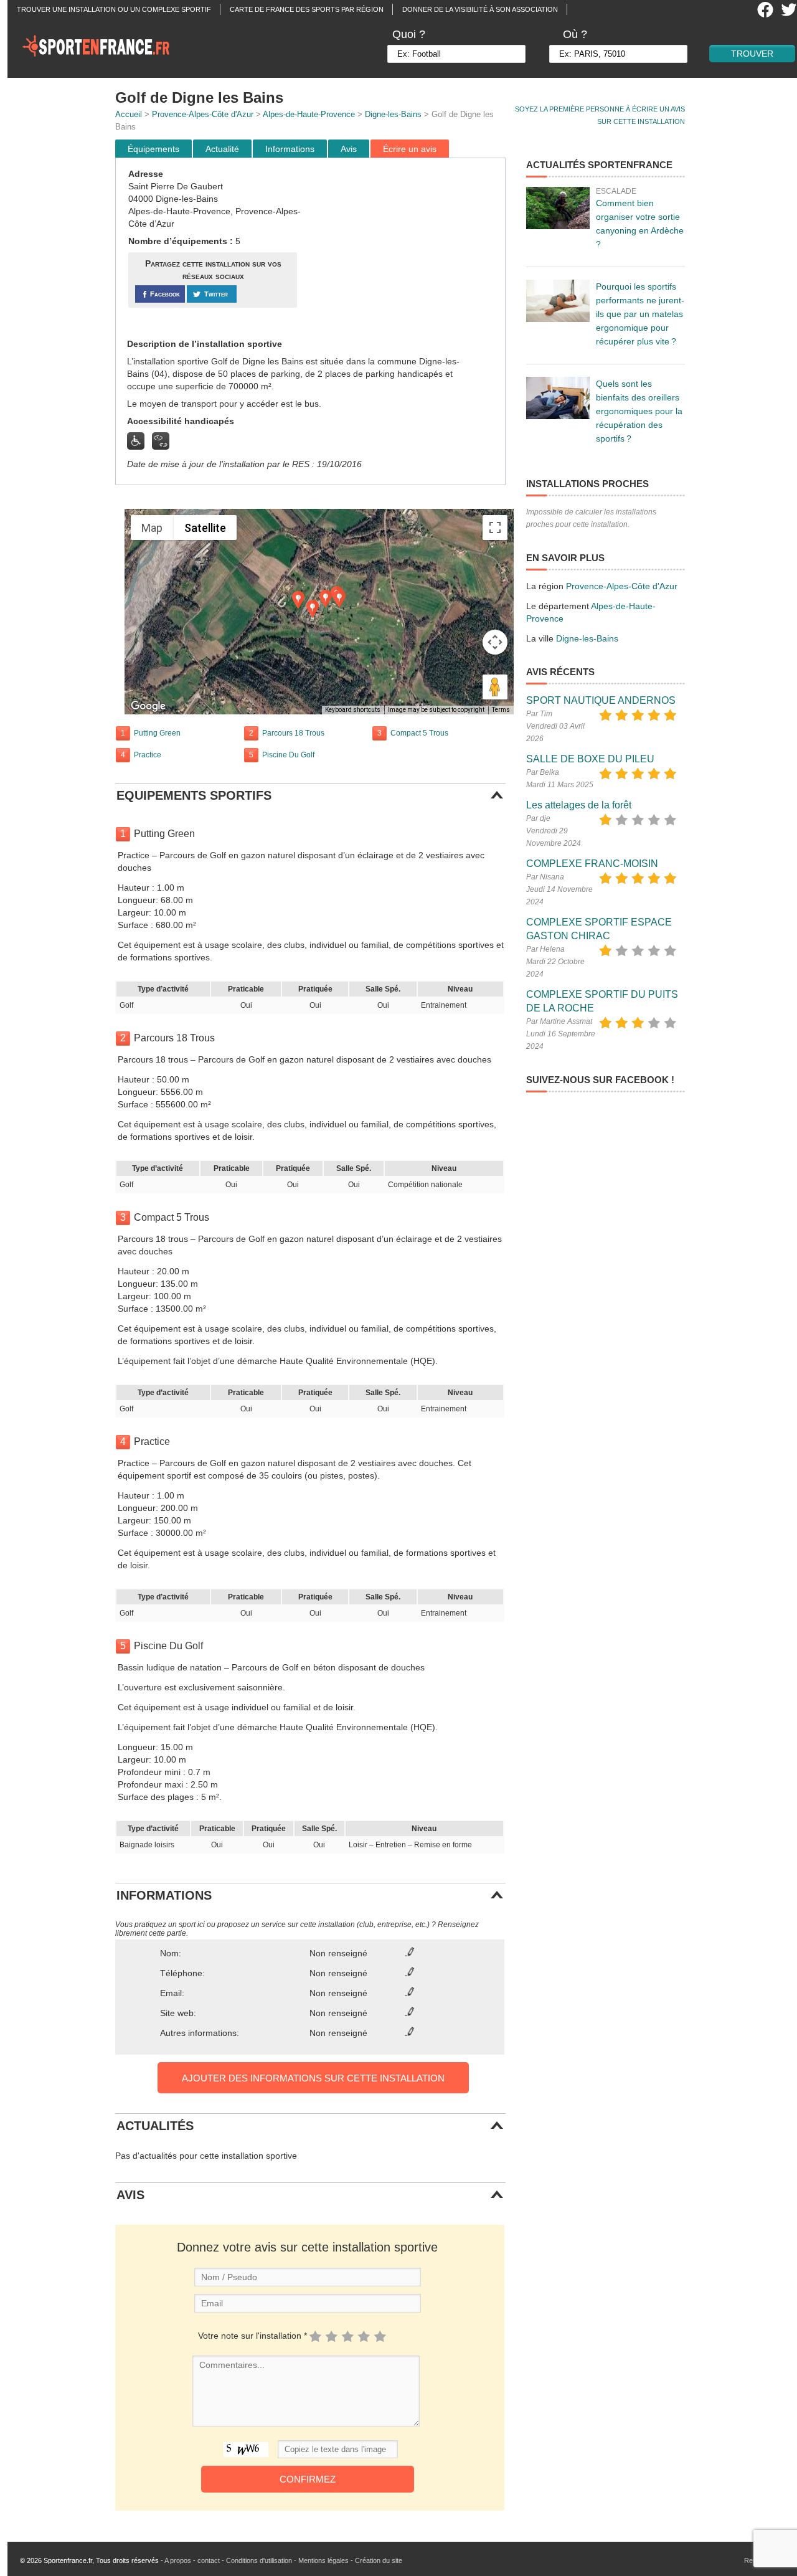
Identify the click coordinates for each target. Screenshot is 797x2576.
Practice (148, 755)
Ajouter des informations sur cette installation (313, 2078)
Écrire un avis (410, 149)
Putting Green (157, 733)
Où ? (575, 34)
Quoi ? (409, 34)
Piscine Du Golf (288, 755)
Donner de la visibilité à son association (480, 9)
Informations (290, 149)
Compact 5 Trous (419, 733)
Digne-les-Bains (393, 114)
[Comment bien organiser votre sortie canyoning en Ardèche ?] (558, 208)
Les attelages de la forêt (579, 805)
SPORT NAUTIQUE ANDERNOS (601, 700)
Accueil (129, 114)
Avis (349, 149)
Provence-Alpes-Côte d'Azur (203, 114)
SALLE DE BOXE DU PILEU (590, 759)
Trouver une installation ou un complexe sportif (114, 9)
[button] (326, 599)
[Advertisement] (403, 249)
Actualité (222, 149)
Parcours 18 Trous (293, 733)
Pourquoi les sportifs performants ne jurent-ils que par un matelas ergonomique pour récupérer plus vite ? (640, 314)
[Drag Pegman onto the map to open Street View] (495, 687)
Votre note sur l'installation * (252, 2336)
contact (209, 2560)
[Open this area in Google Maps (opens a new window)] (148, 706)
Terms (501, 710)
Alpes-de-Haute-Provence (309, 114)
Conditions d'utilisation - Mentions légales (287, 2560)
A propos (178, 2560)
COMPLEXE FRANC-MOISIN (592, 864)
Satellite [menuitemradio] (205, 528)
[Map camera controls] (495, 642)
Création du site (379, 2560)
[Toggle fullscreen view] (495, 528)
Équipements (153, 149)
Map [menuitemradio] (152, 528)
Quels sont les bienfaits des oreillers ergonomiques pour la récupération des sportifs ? (639, 411)
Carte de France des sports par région (307, 9)
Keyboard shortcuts (353, 710)
